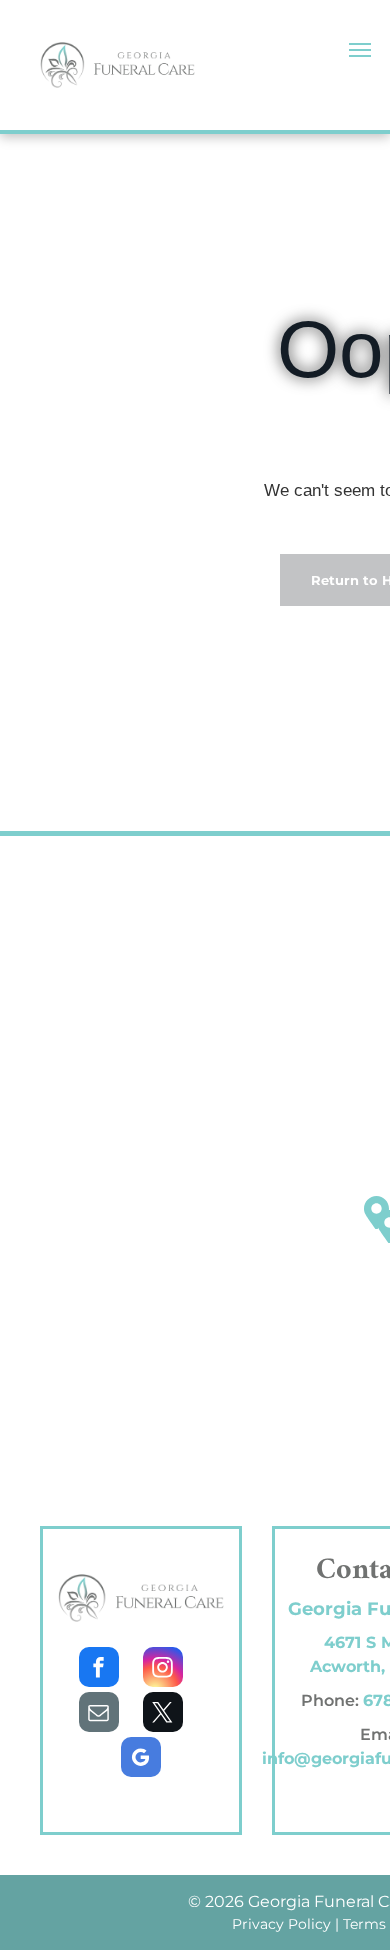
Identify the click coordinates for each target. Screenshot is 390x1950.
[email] (99, 1714)
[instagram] (163, 1669)
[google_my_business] (141, 1759)
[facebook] (99, 1669)
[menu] (360, 50)
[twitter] (163, 1714)
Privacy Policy (281, 1924)
